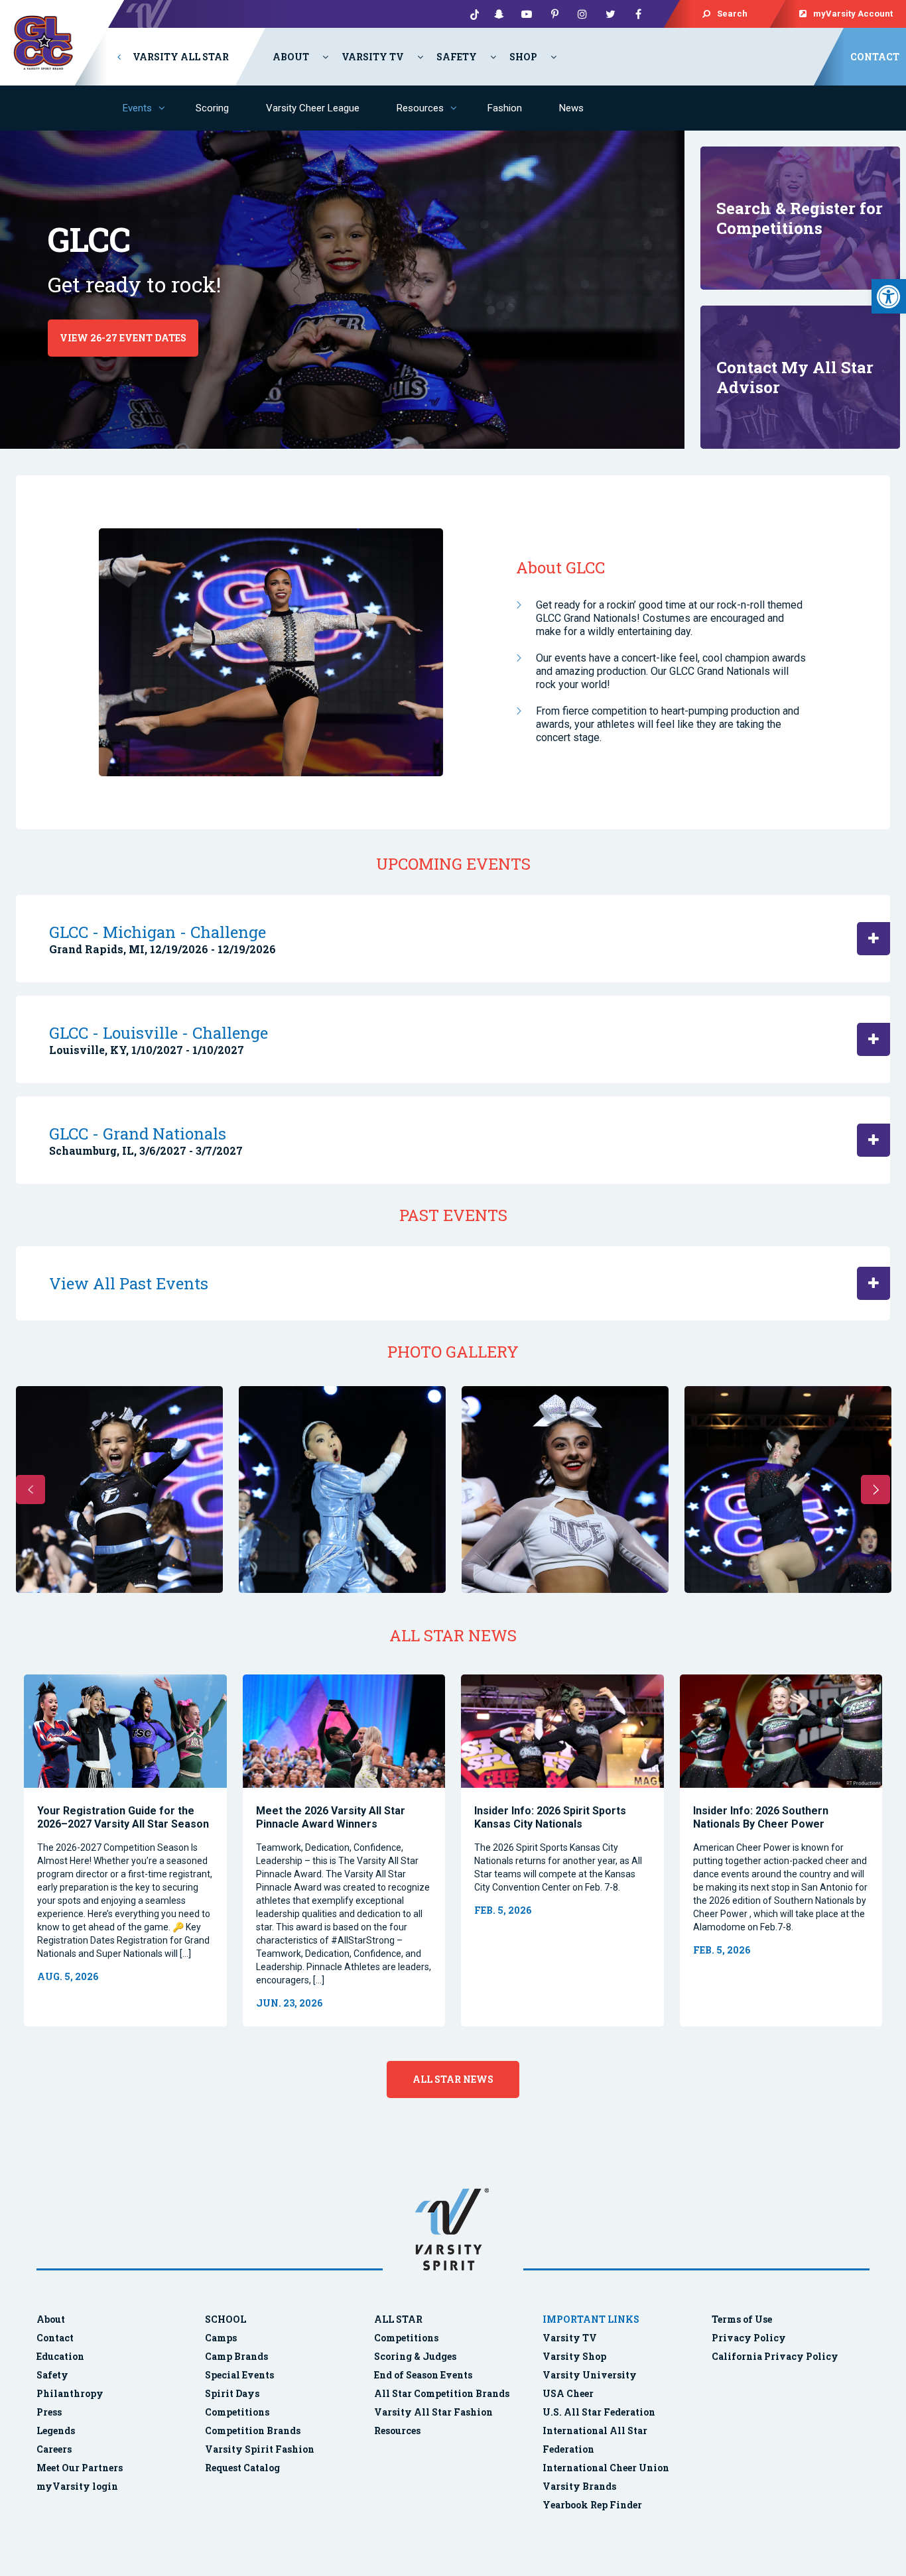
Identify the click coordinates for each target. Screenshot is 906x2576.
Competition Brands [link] (253, 2430)
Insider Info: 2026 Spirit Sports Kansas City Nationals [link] (550, 1817)
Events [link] (137, 108)
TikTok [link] (471, 14)
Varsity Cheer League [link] (313, 108)
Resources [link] (420, 108)
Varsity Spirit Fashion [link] (260, 2449)
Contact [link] (875, 57)
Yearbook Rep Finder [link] (592, 2505)
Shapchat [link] (499, 14)
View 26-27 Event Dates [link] (123, 338)
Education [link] (60, 2356)
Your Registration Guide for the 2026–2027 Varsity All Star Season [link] (123, 1817)
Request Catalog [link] (242, 2468)
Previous (31, 1490)
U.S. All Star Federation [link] (600, 2412)
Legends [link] (56, 2430)
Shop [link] (523, 57)
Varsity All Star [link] (180, 57)
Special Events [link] (239, 2375)
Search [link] (732, 14)
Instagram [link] (582, 14)
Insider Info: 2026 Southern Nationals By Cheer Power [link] (761, 1817)
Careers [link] (54, 2449)
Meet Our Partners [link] (80, 2468)
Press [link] (49, 2412)
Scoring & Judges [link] (415, 2356)
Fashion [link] (505, 108)
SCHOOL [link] (226, 2319)
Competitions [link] (237, 2412)
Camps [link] (221, 2338)
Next (875, 1490)
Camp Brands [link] (236, 2356)
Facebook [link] (638, 14)
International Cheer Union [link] (606, 2468)
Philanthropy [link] (70, 2393)
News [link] (571, 108)
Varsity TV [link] (373, 57)
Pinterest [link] (554, 14)
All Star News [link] (453, 2079)
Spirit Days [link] (232, 2393)
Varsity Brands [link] (579, 2486)
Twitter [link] (610, 14)
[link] (889, 296)
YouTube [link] (527, 14)
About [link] (291, 57)
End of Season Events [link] (423, 2375)
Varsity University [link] (590, 2375)
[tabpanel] (125, 1850)
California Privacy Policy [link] (775, 2356)
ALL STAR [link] (398, 2319)
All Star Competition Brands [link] (442, 2393)
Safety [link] (457, 57)
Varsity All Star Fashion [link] (433, 2412)
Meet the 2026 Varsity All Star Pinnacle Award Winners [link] (331, 1817)
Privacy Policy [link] (749, 2338)
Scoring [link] (212, 108)
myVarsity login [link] (77, 2486)
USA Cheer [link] (568, 2393)
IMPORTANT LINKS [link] (591, 2319)
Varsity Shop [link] (574, 2356)
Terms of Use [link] (742, 2319)
